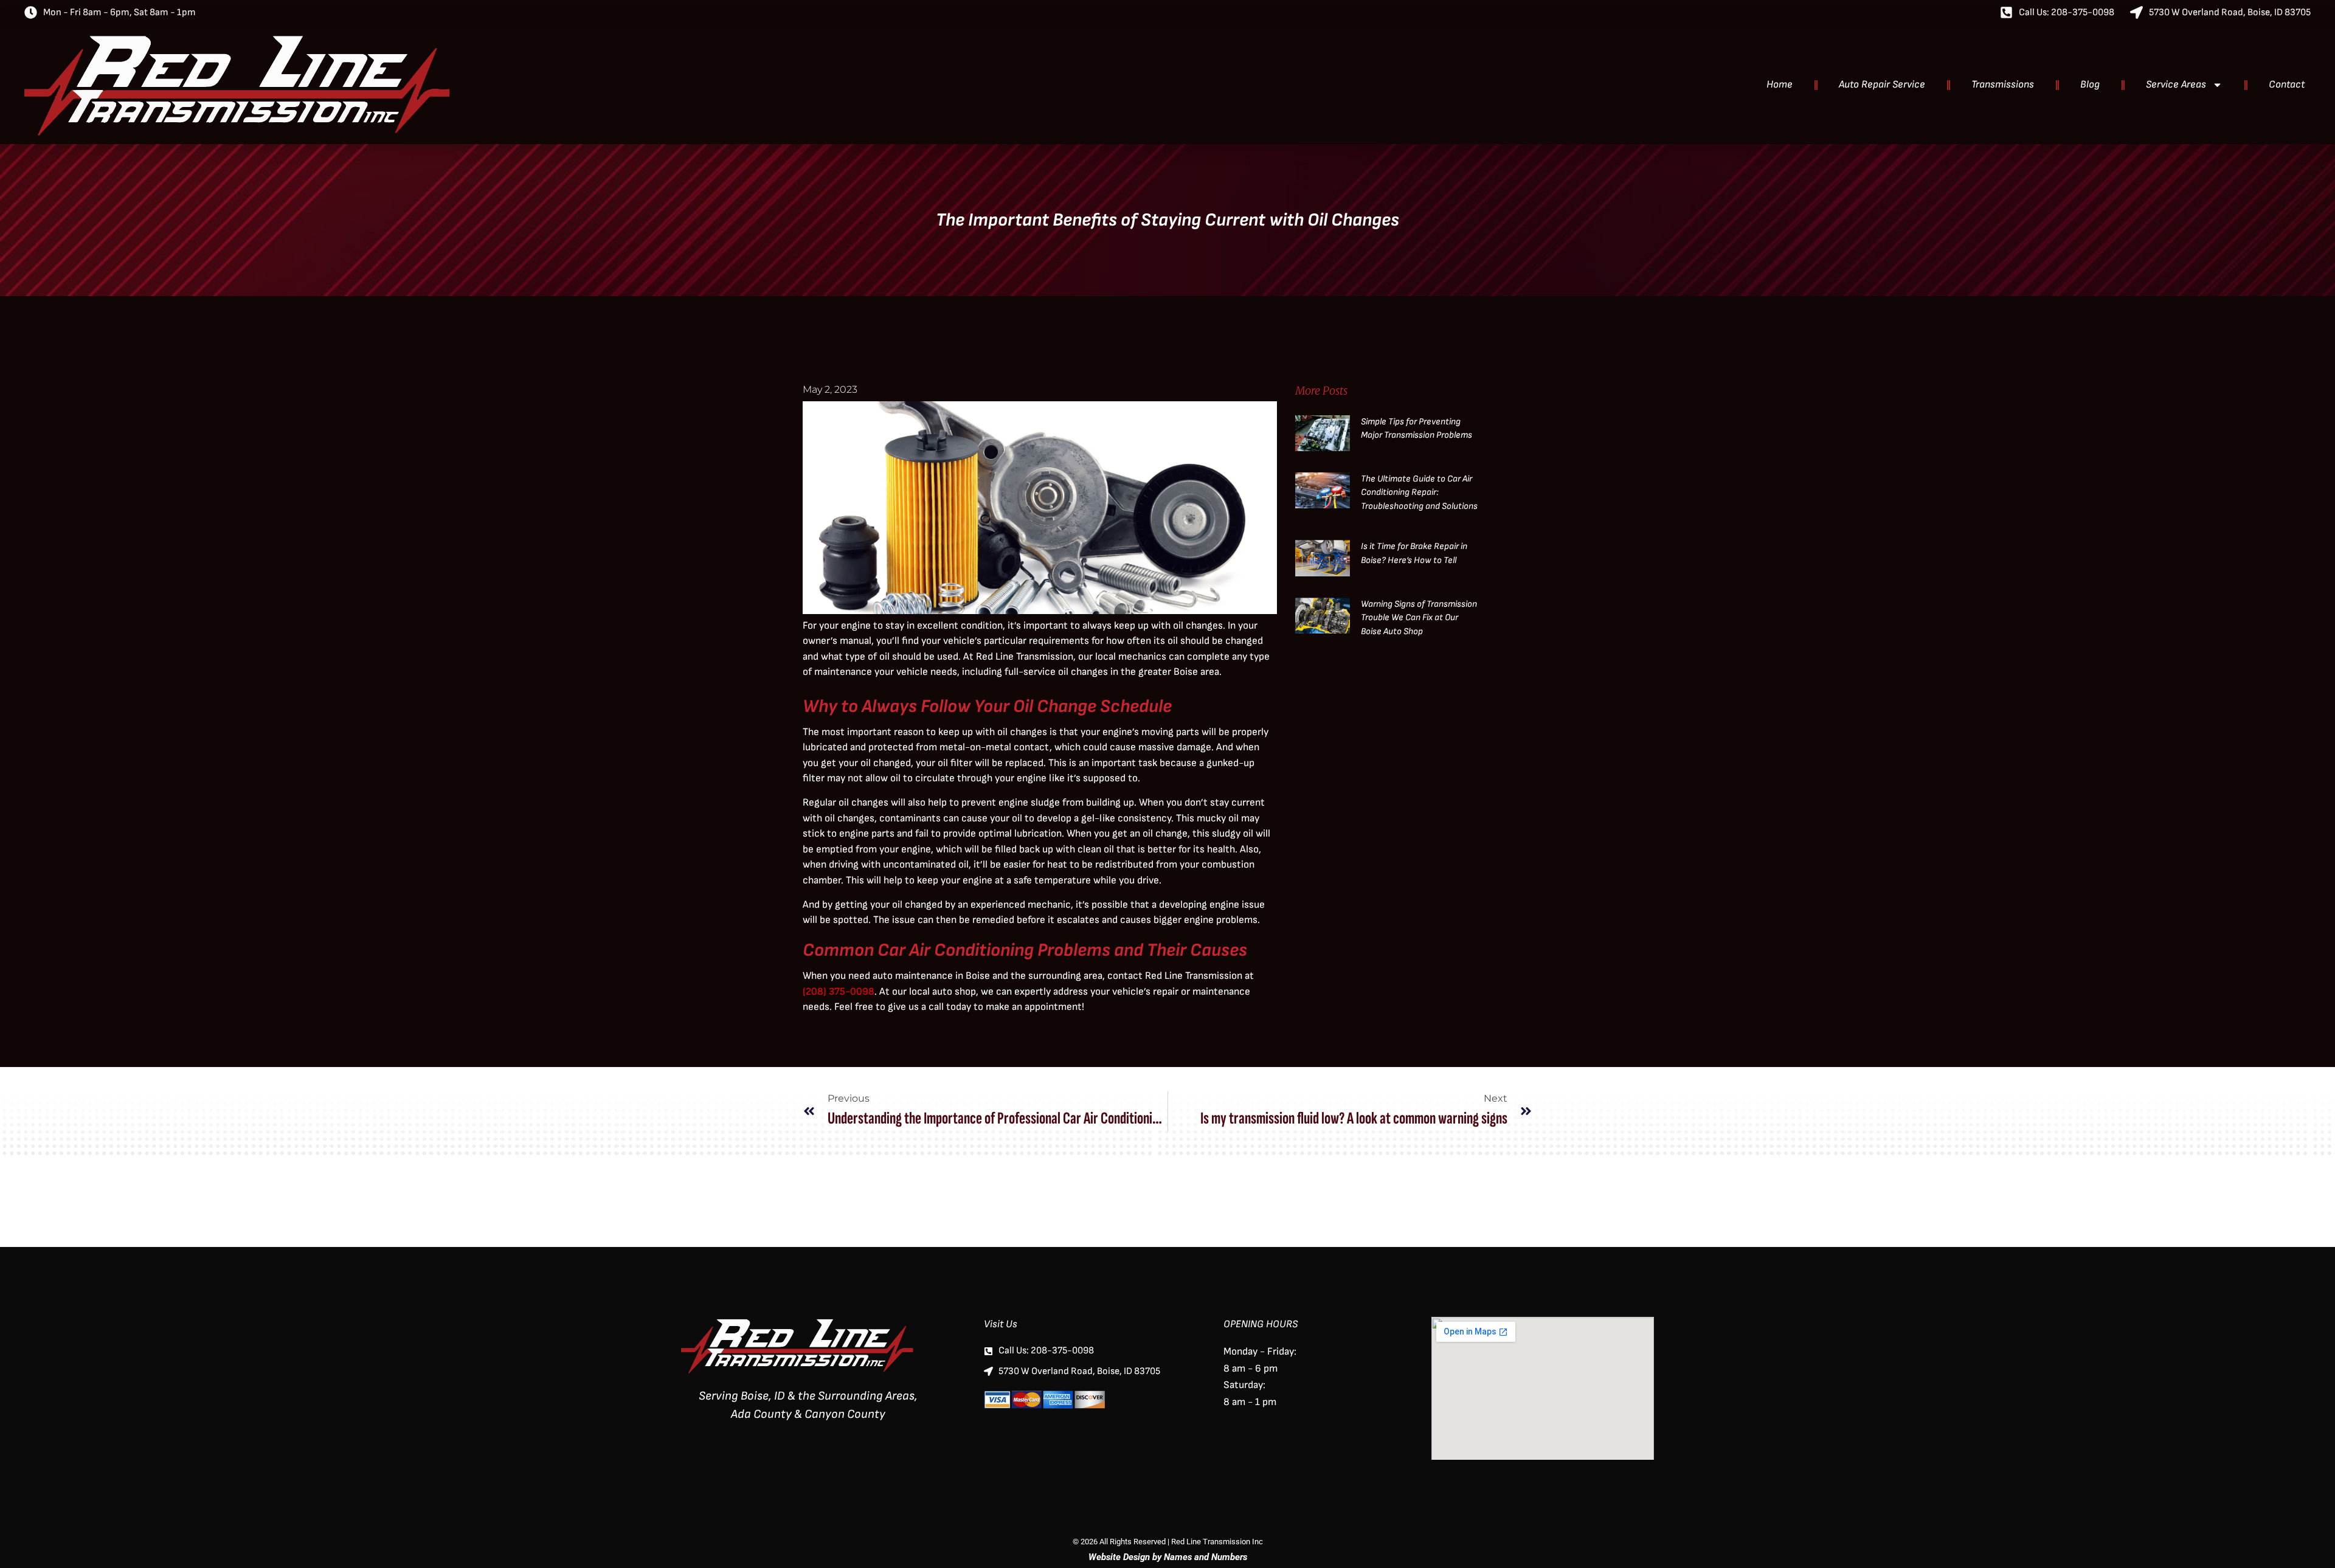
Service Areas (2176, 85)
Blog (2090, 85)
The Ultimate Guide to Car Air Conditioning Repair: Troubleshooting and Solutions (1419, 492)
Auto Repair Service (1882, 85)
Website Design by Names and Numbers (1168, 1557)
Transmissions (2003, 85)
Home (1780, 85)
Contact (2287, 85)
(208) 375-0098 (839, 992)
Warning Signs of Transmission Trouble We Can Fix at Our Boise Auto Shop (1419, 618)
